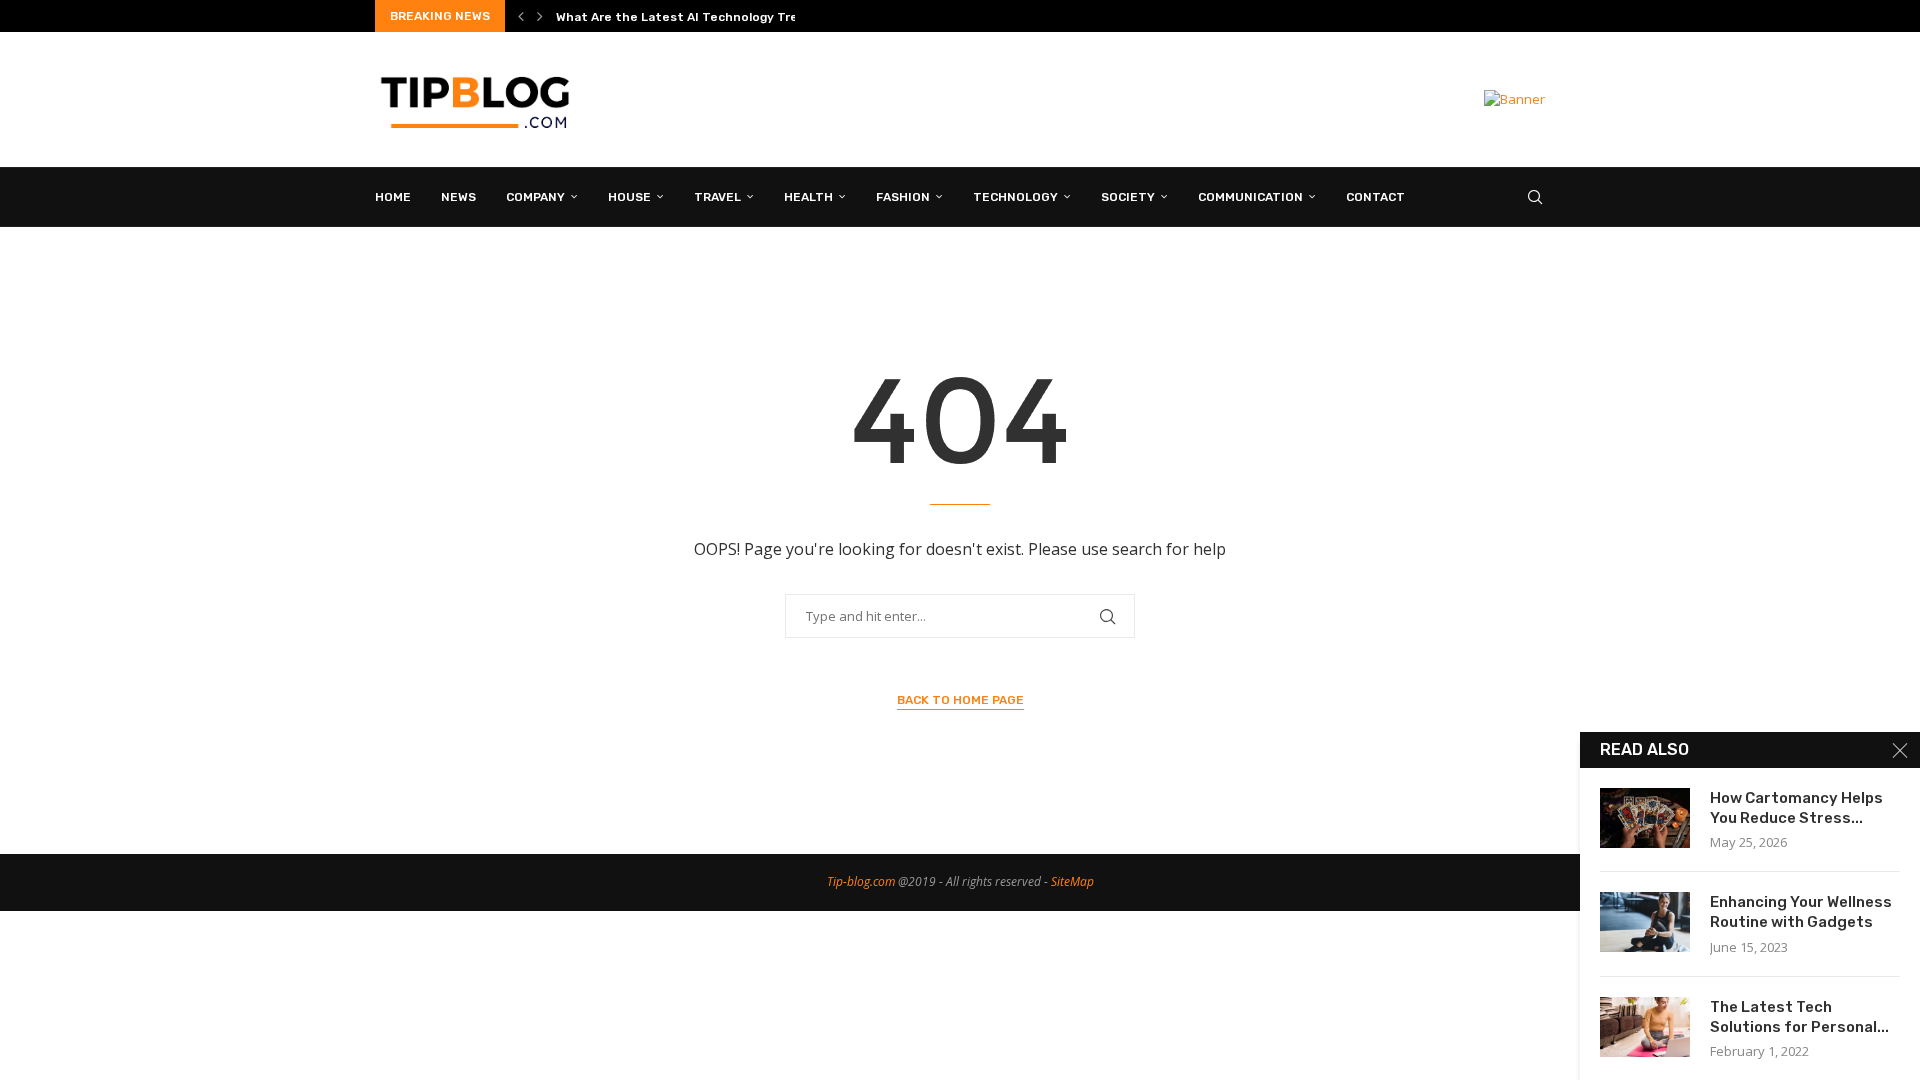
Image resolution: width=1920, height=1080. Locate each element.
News (458, 197)
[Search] (1535, 197)
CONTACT (1375, 197)
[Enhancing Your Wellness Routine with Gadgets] (1645, 922)
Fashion (903, 197)
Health (808, 197)
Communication (1250, 197)
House (629, 197)
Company (535, 197)
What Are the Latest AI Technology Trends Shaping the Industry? (760, 17)
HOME (393, 197)
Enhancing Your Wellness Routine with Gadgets (1801, 912)
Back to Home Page (960, 700)
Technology (1015, 197)
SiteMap (1072, 881)
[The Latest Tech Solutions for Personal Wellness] (1645, 1027)
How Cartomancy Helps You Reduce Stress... (1796, 808)
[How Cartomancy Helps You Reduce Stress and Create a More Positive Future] (1645, 818)
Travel (717, 197)
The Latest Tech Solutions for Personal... (1799, 1017)
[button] (521, 16)
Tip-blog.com (861, 881)
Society (1128, 197)
